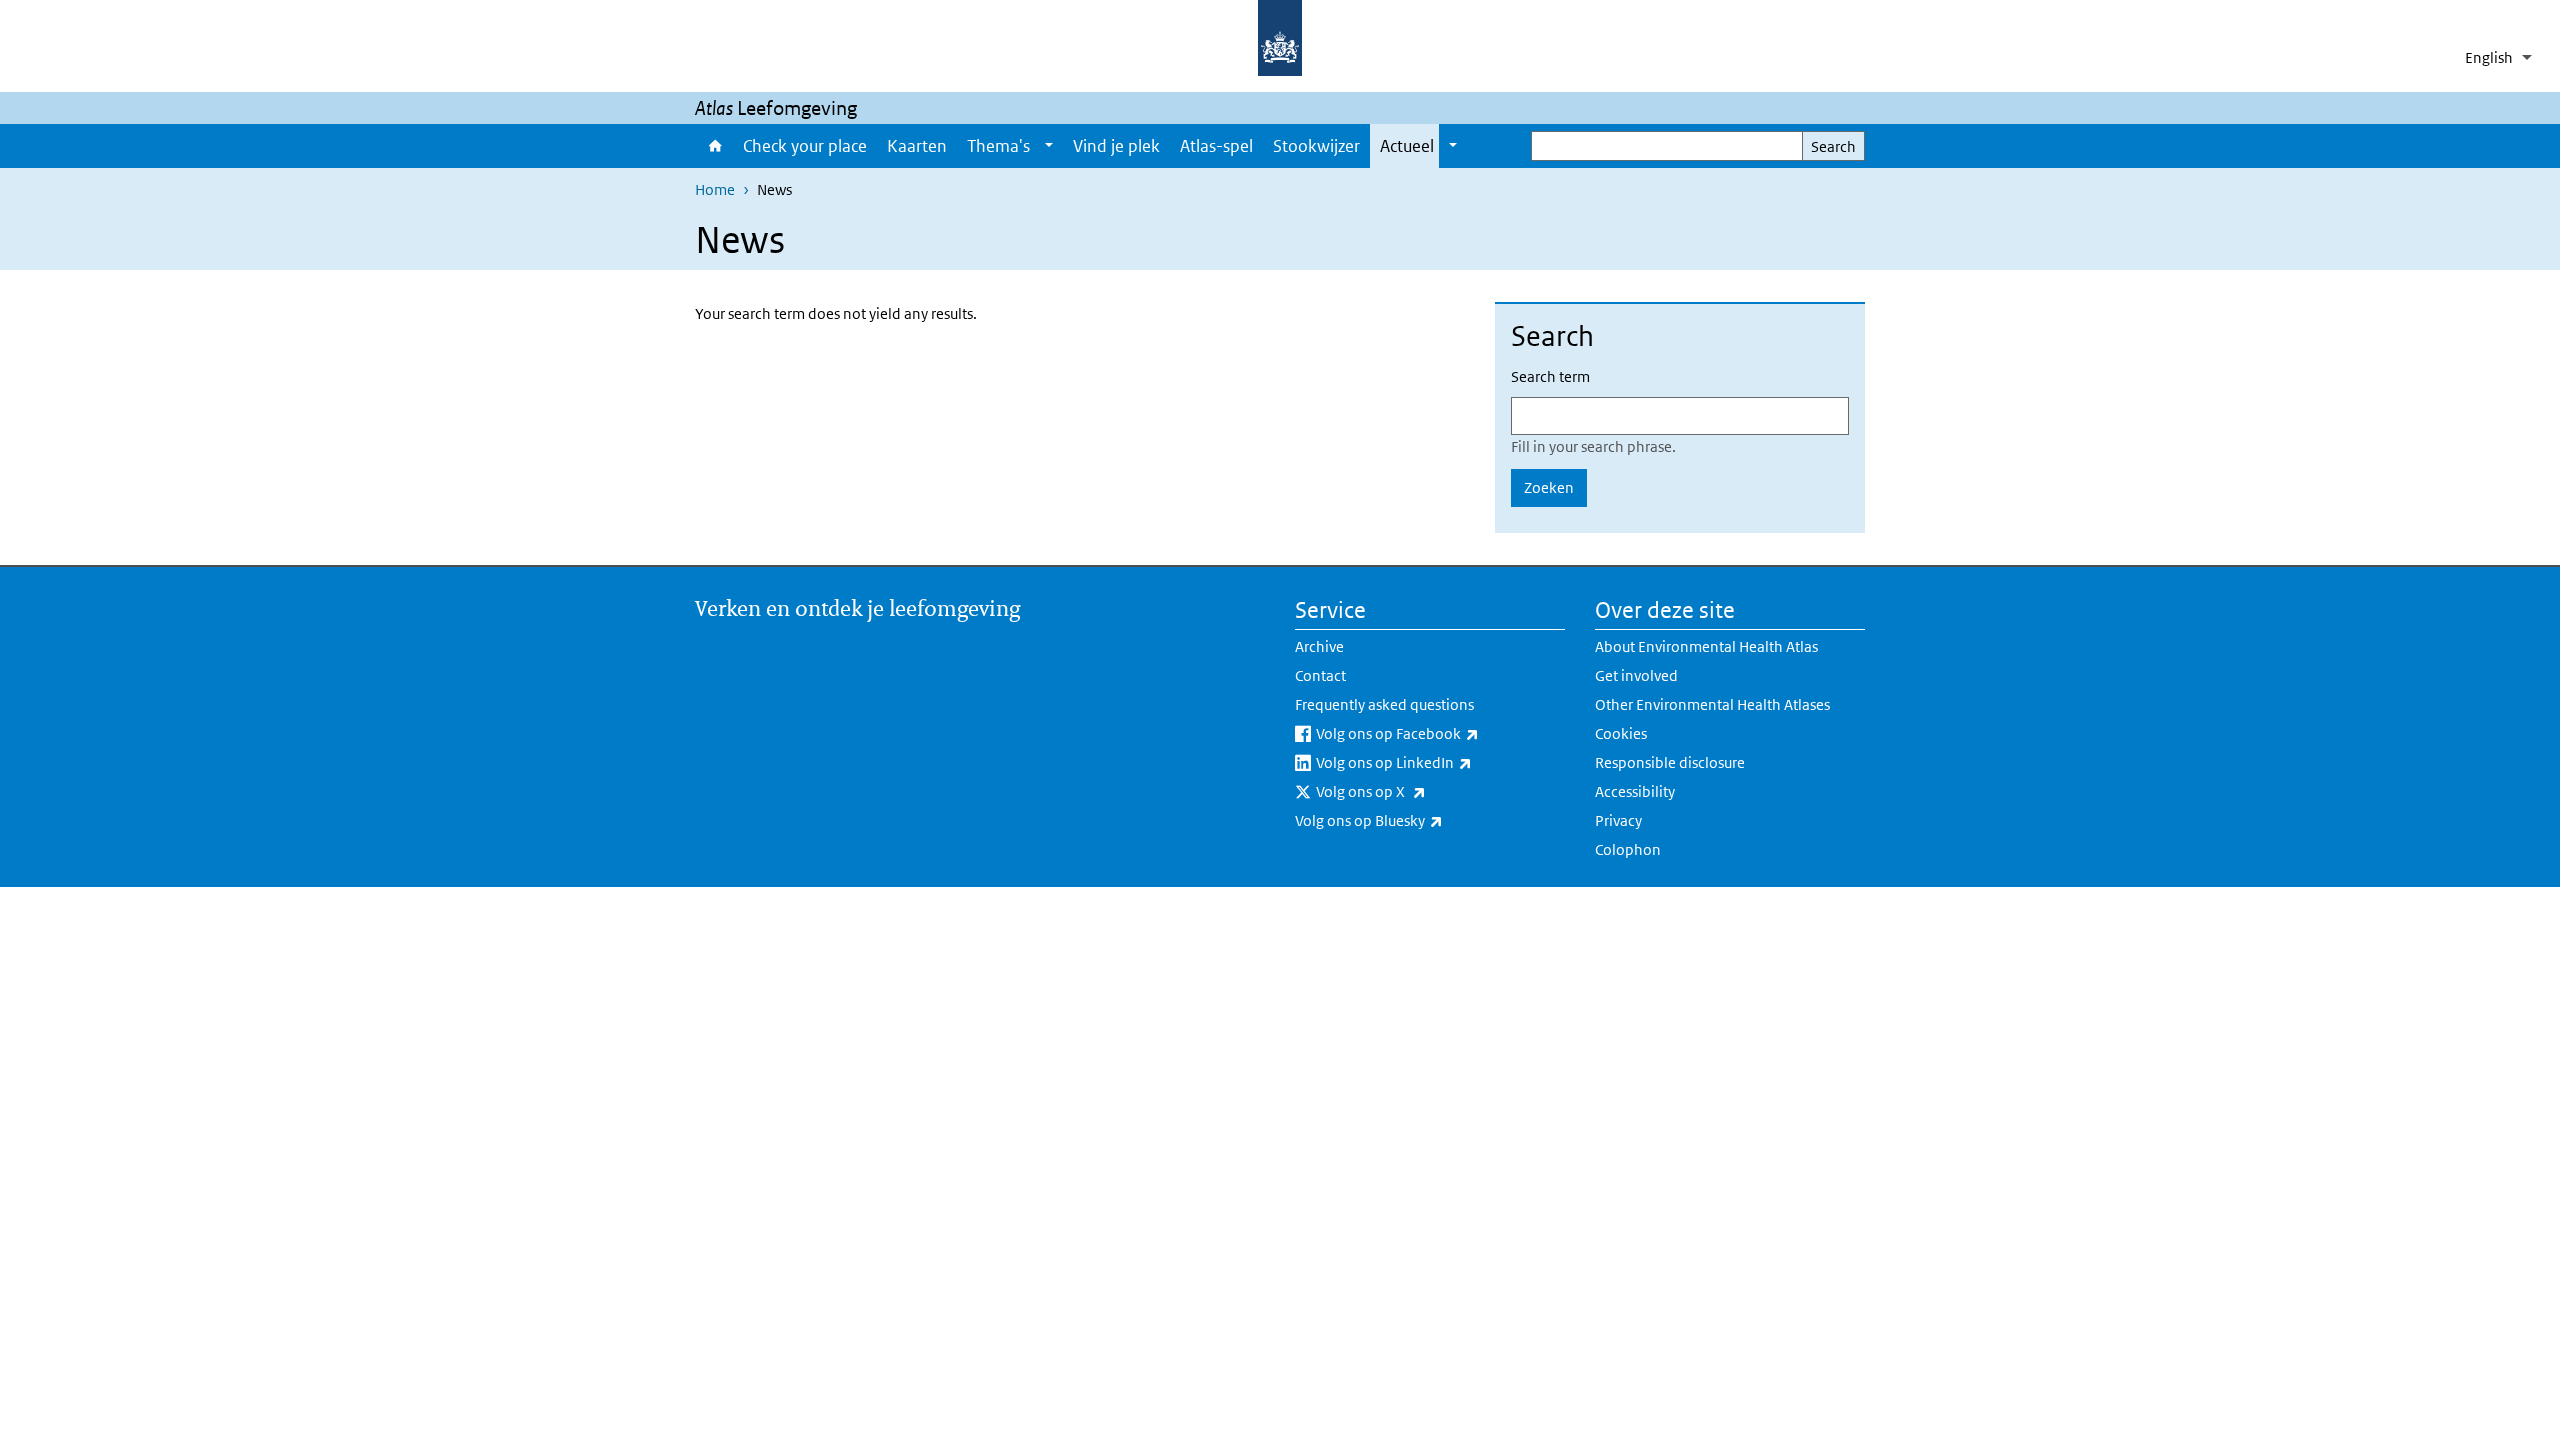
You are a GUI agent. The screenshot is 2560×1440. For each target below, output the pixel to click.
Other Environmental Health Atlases (1712, 704)
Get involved (1636, 675)
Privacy (1618, 820)
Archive (1319, 646)
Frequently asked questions (1384, 704)
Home (714, 146)
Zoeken (1549, 487)
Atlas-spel (1216, 146)
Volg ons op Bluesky (1421, 820)
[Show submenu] (1049, 146)
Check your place (805, 146)
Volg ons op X (1423, 791)
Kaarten (917, 146)
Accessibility (1635, 791)
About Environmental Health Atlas (1706, 646)
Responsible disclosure (1670, 762)
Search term (1550, 376)
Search (1833, 146)
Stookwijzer (1316, 146)
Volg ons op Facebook (1440, 733)
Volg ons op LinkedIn (1440, 762)
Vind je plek (1116, 146)
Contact (1320, 675)
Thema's (998, 146)
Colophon (1628, 849)
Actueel (1407, 146)
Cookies (1621, 733)
